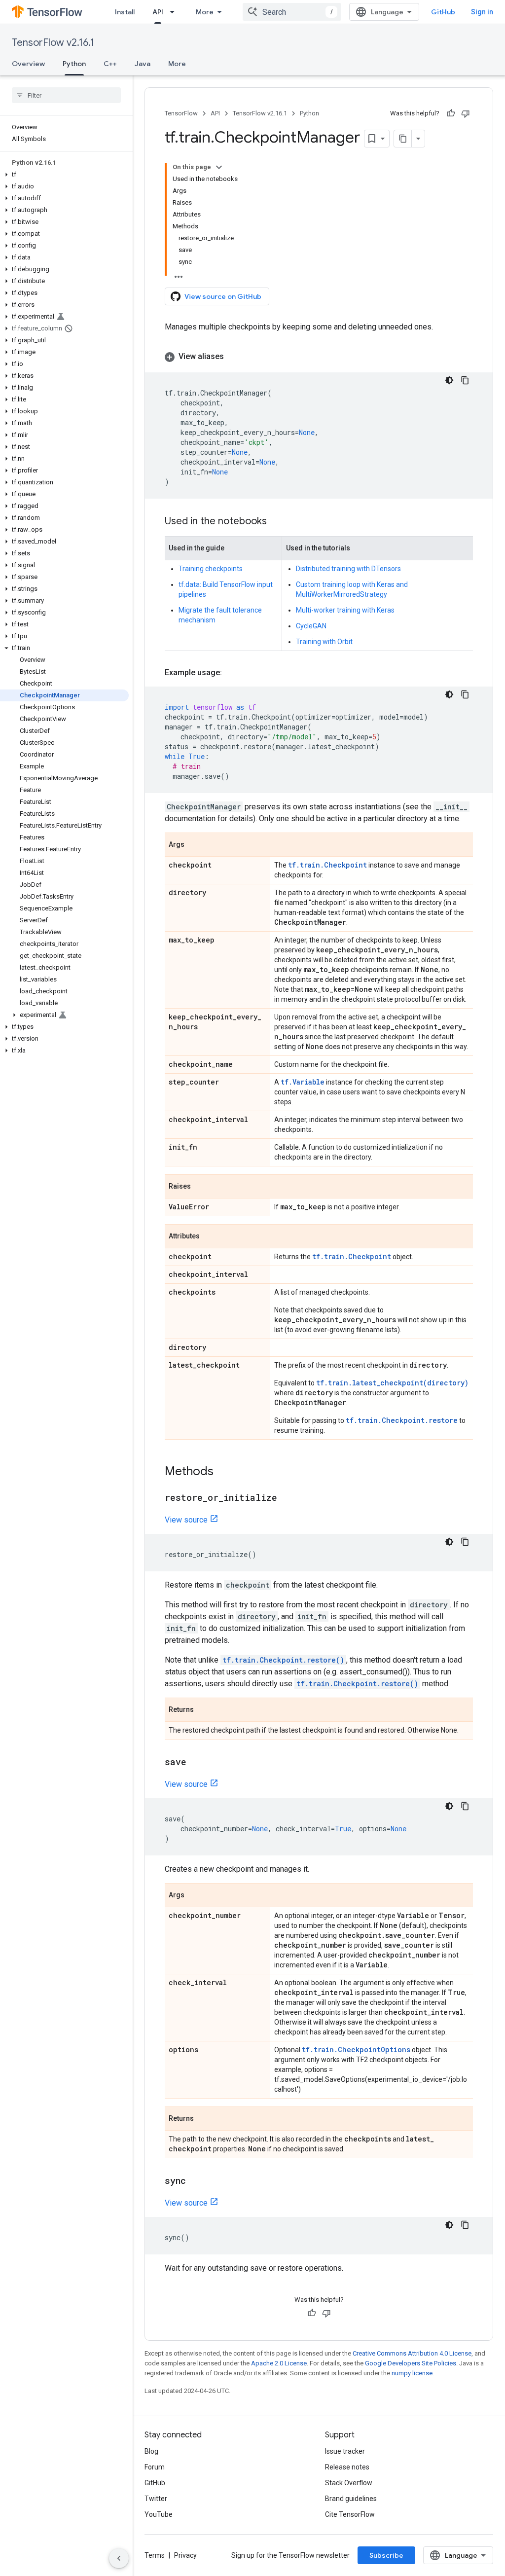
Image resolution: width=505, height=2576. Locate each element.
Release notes (347, 2467)
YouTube (159, 2514)
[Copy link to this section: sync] (196, 2181)
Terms (155, 2555)
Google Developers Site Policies (411, 2363)
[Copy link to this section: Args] (194, 845)
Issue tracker (345, 2451)
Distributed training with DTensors (348, 569)
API (158, 12)
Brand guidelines (351, 2499)
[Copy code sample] (465, 380)
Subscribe (386, 2555)
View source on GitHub (223, 296)
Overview (28, 64)
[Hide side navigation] (119, 2558)
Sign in (482, 12)
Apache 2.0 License (279, 2363)
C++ (110, 64)
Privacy (185, 2555)
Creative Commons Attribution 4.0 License (412, 2353)
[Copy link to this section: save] (196, 1763)
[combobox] (292, 12)
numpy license (412, 2373)
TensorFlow (181, 113)
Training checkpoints (211, 569)
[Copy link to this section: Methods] (223, 1472)
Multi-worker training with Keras (345, 610)
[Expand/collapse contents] (219, 167)
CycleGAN (311, 626)
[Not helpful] (466, 113)
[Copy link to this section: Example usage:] (232, 673)
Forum (155, 2467)
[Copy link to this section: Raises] (201, 1187)
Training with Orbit (324, 642)
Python (74, 64)
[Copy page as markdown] (403, 139)
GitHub (443, 12)
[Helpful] (451, 113)
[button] (64, 175)
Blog (151, 2451)
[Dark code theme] (449, 380)
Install (125, 12)
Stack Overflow (349, 2483)
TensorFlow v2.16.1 (53, 43)
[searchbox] (66, 95)
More (205, 12)
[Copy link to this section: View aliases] (234, 357)
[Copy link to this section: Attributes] (210, 1237)
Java (143, 64)
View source (186, 1520)
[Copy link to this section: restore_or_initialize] (287, 1498)
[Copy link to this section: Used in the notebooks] (277, 522)
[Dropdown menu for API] (175, 12)
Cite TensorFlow (350, 2514)
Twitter (156, 2499)
